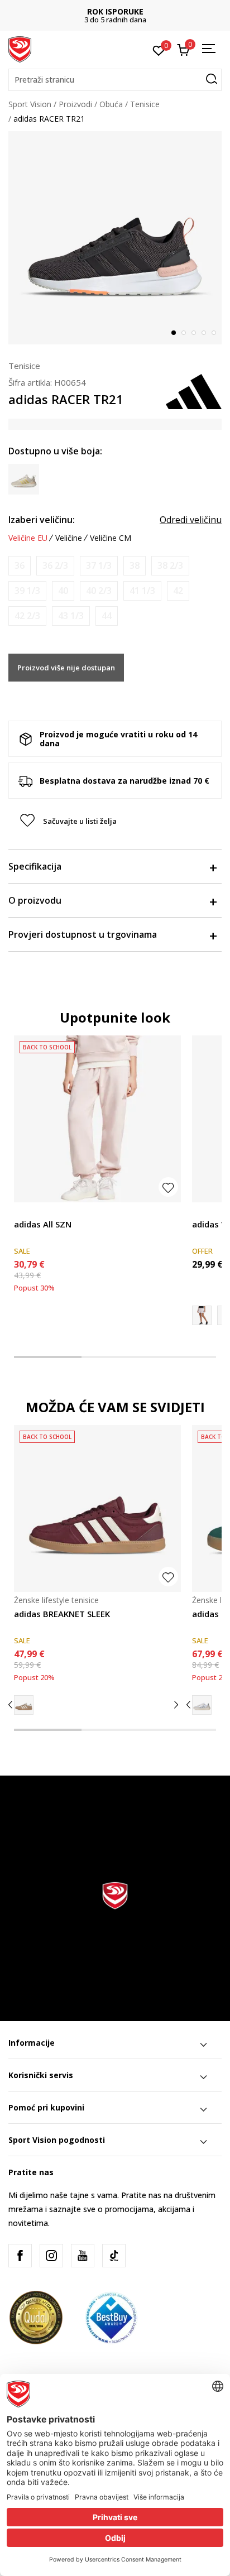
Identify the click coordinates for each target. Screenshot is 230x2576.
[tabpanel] (115, 238)
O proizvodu (35, 900)
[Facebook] (20, 2256)
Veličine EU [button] (28, 538)
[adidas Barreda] (202, 1705)
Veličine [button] (69, 538)
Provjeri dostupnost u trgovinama (83, 934)
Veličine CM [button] (111, 538)
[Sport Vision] (20, 49)
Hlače (24, 1212)
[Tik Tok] (114, 2256)
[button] (115, 80)
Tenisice (145, 104)
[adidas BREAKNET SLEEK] (97, 1508)
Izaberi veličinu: (42, 520)
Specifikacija (35, 866)
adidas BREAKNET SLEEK (62, 1614)
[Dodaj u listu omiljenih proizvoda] (168, 1187)
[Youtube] (83, 2256)
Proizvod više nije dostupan (66, 668)
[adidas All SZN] (97, 1119)
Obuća (111, 104)
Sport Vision (30, 104)
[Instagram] (51, 2256)
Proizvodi (75, 104)
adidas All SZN (43, 1224)
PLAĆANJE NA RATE (135, 11)
